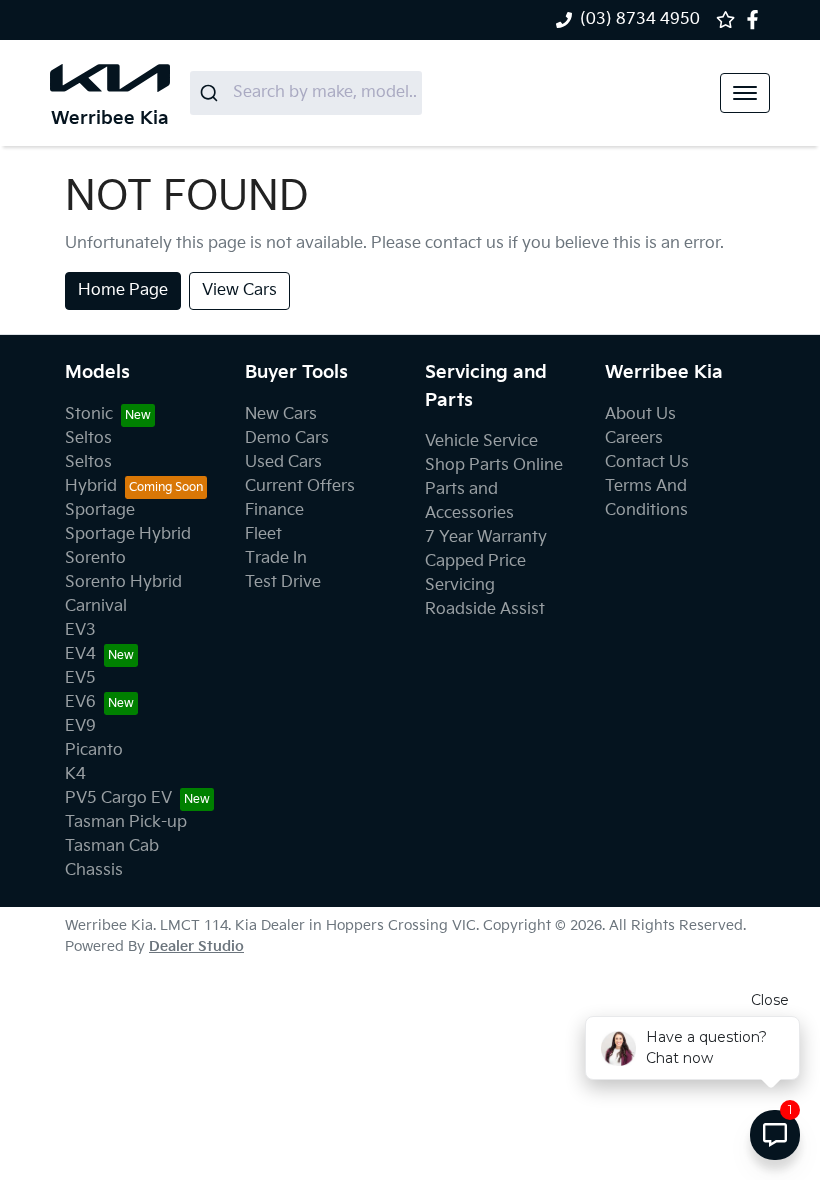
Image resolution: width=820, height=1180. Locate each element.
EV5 (80, 678)
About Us (640, 414)
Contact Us (647, 462)
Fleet (263, 534)
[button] (745, 93)
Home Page (123, 290)
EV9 (80, 726)
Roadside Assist (485, 609)
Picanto (94, 750)
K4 (75, 774)
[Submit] (211, 93)
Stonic (89, 414)
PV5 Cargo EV (118, 798)
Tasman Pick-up (126, 822)
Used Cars (283, 462)
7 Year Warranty (486, 537)
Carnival (96, 606)
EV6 (80, 702)
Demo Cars (287, 438)
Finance (274, 510)
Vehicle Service (481, 441)
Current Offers (300, 486)
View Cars (239, 290)
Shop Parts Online (494, 465)
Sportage (100, 510)
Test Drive (283, 582)
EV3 (80, 630)
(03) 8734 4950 (640, 19)
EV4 (80, 654)
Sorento (95, 558)
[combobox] (306, 93)
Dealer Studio (196, 946)
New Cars (281, 414)
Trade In (276, 558)
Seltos (88, 438)
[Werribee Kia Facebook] (756, 19)
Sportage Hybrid (128, 534)
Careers (634, 438)
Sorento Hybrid (123, 582)
